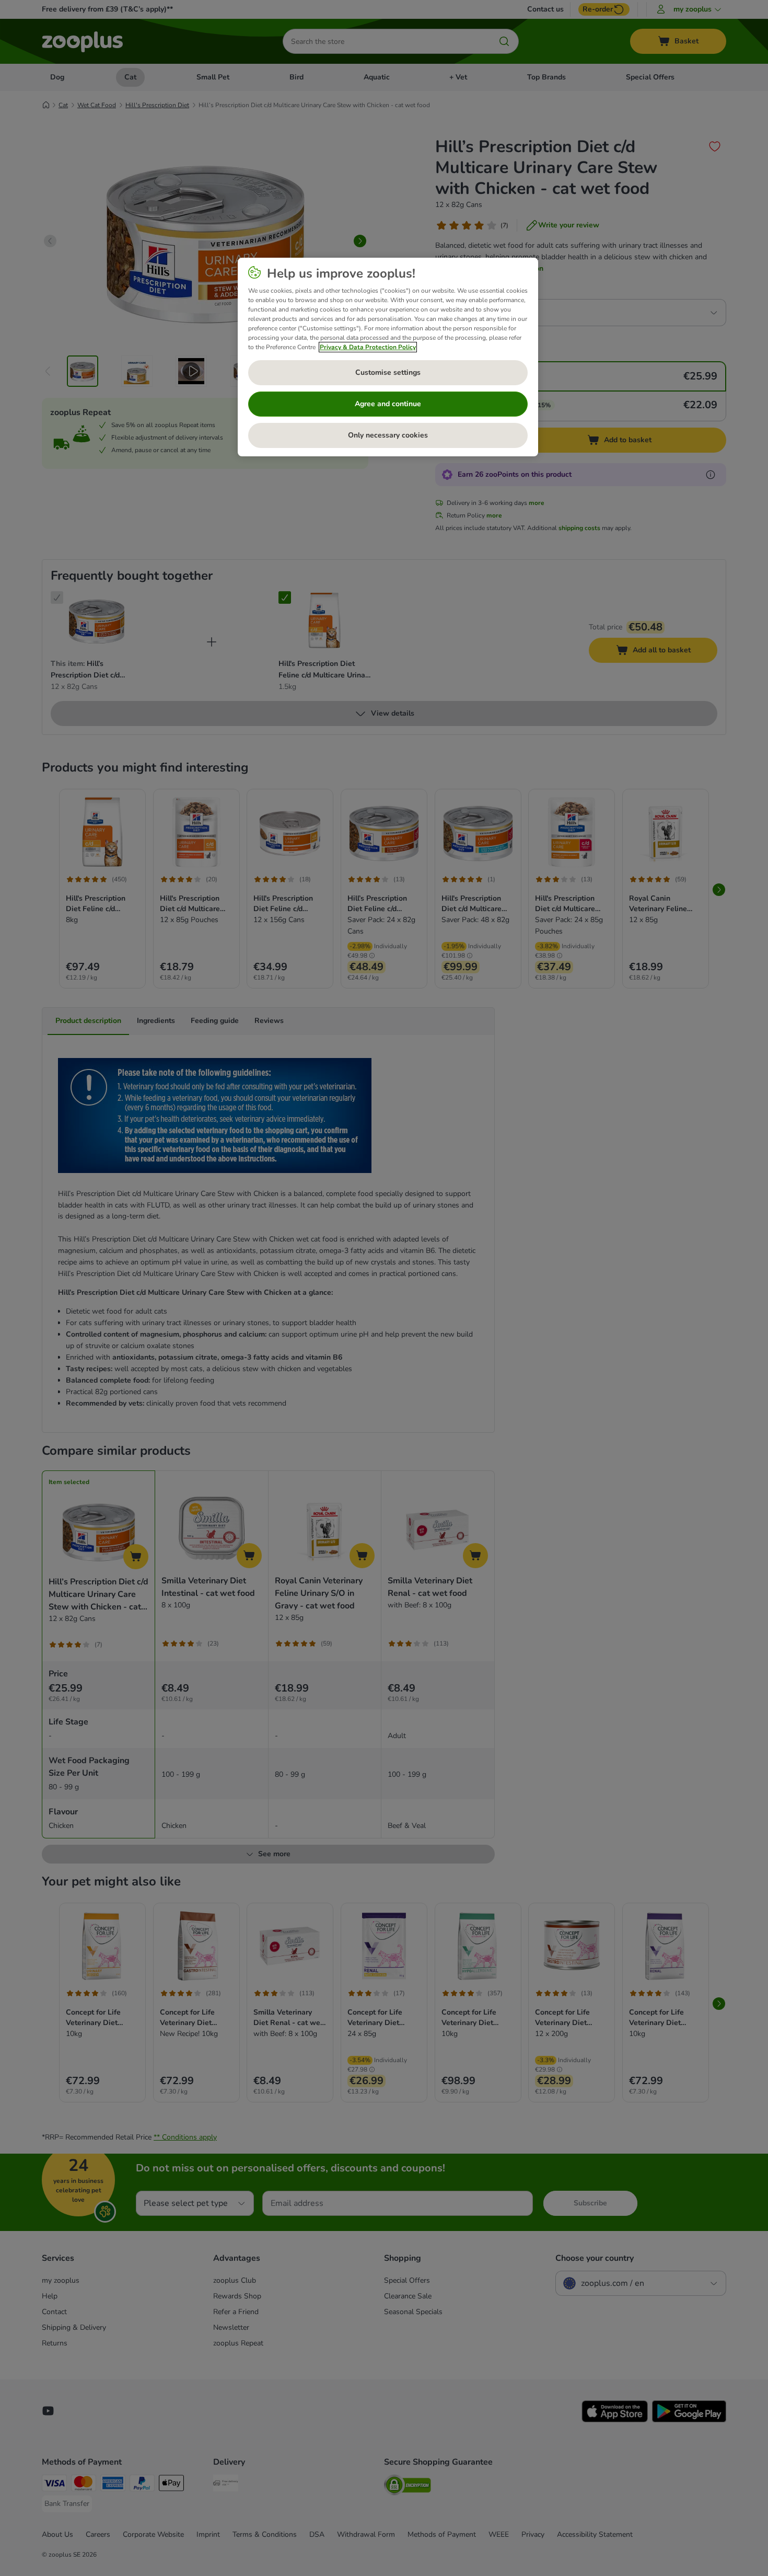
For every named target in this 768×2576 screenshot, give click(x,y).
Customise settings (388, 372)
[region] (388, 357)
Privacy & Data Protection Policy (368, 347)
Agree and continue (388, 404)
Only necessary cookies (388, 435)
